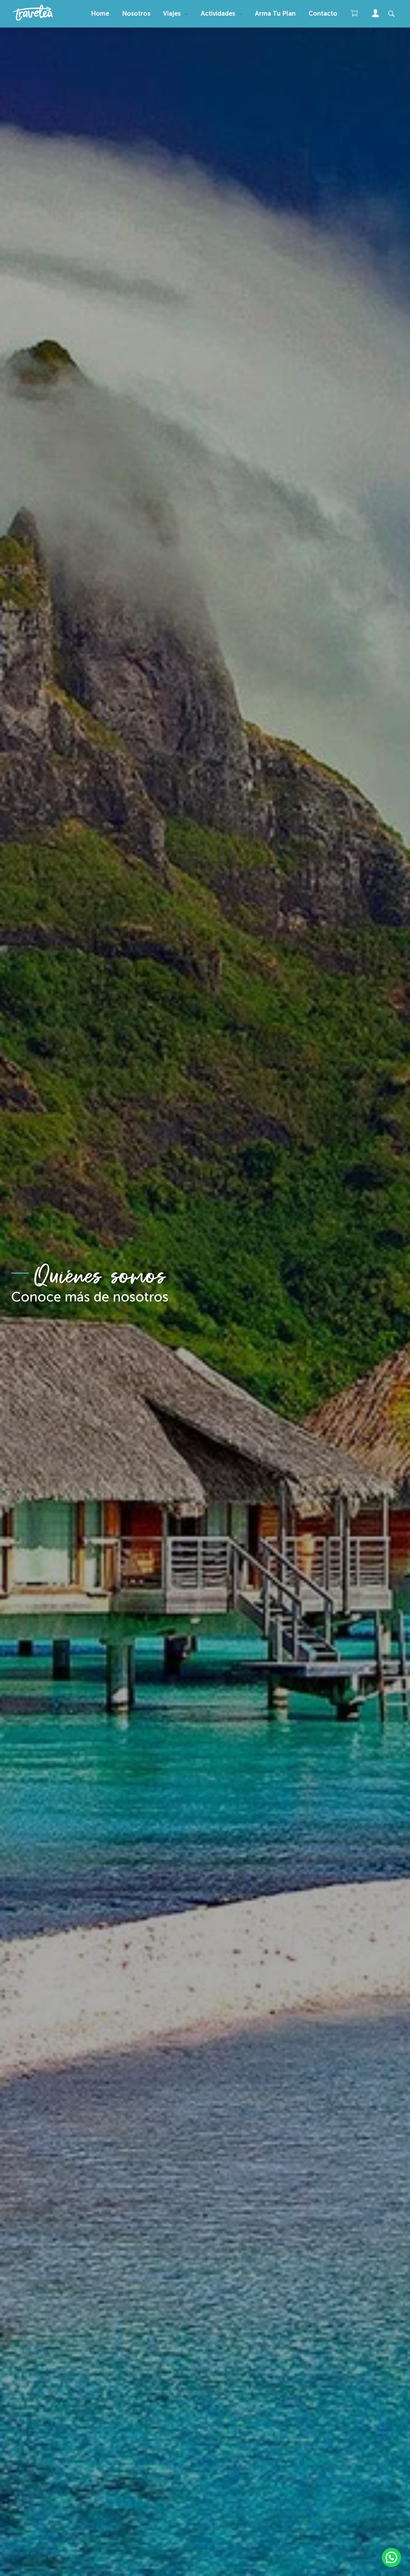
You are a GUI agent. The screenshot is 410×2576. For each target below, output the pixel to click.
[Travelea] (42, 13)
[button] (391, 2557)
